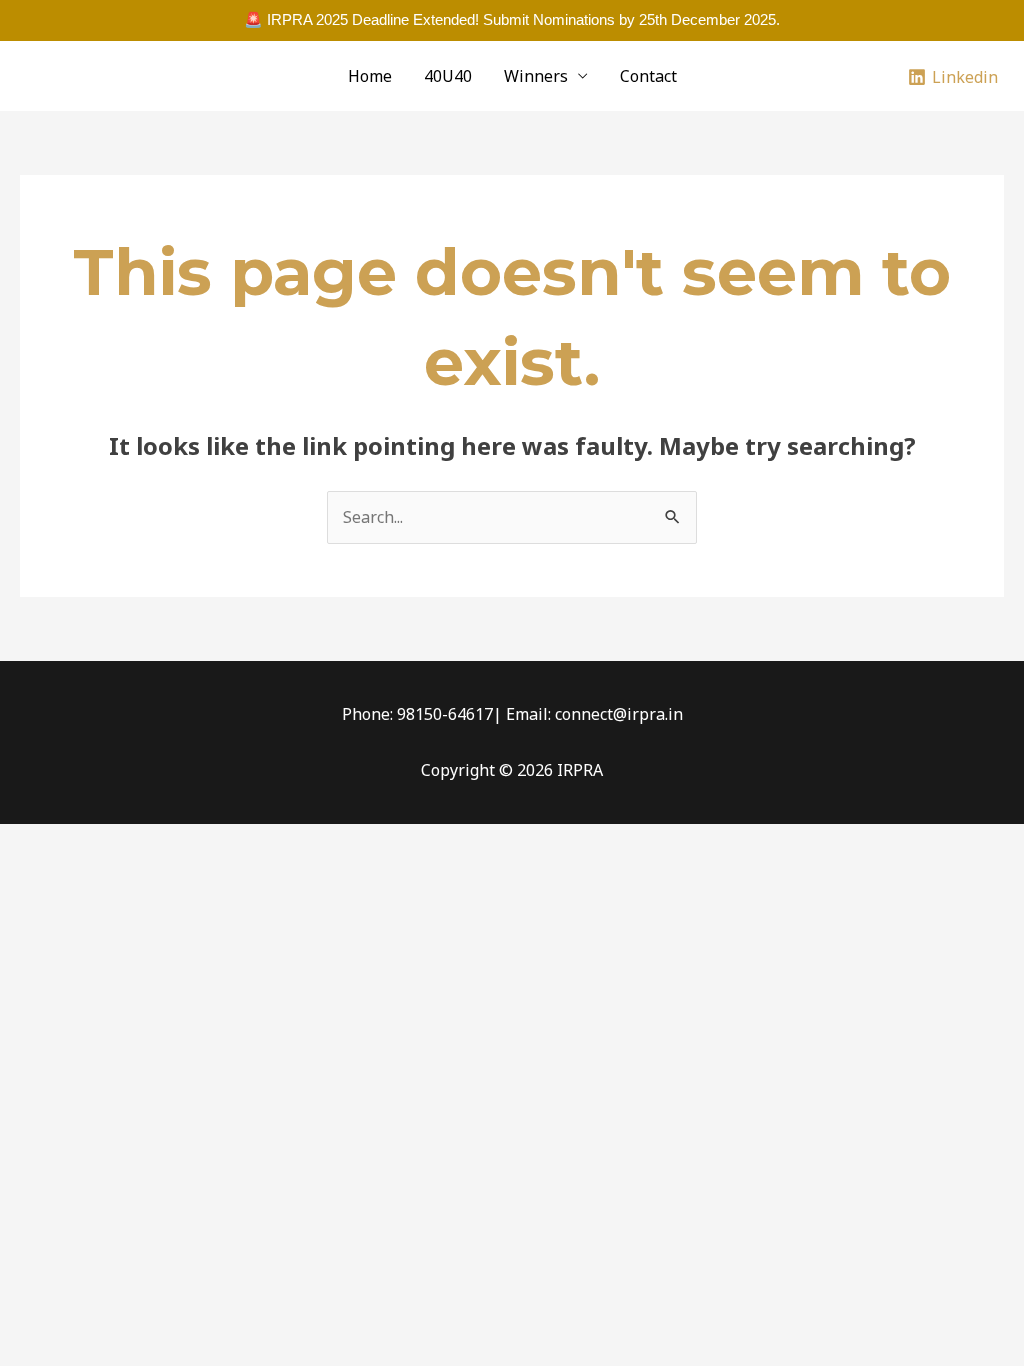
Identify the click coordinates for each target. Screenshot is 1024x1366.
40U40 (448, 76)
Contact (648, 76)
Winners (536, 76)
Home (370, 76)
